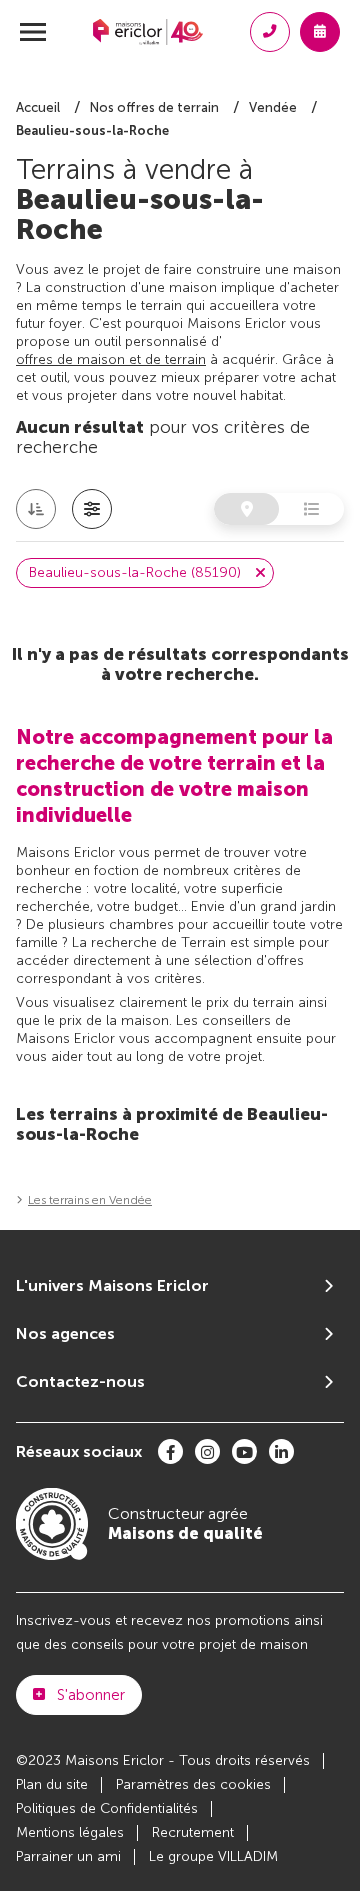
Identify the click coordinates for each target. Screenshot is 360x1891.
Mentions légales (70, 1832)
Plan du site (52, 1784)
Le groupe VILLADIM (213, 1856)
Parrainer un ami (68, 1856)
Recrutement (193, 1832)
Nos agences (65, 1333)
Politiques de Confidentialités (107, 1808)
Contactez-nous (80, 1381)
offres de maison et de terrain (111, 359)
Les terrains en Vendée (90, 1200)
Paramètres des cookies (193, 1784)
